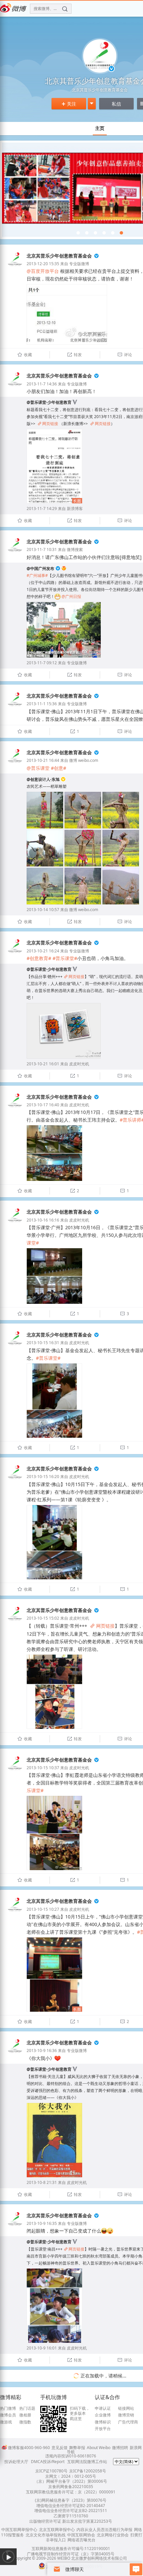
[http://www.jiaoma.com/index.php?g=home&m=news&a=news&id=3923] (104, 233)
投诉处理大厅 (16, 2462)
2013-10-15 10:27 (43, 1909)
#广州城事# (37, 575)
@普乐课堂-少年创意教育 (49, 402)
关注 (69, 104)
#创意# (59, 768)
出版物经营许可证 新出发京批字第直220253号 (71, 2521)
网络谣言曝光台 (81, 2540)
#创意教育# (39, 958)
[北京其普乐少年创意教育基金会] (15, 266)
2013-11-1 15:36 (42, 704)
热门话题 (27, 2408)
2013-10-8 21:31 (42, 2182)
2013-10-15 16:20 (43, 1477)
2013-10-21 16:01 (43, 1064)
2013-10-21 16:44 (43, 760)
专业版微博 (79, 264)
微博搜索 (75, 549)
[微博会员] (63, 568)
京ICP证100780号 (51, 2471)
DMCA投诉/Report (48, 2462)
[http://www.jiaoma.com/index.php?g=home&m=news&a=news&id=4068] (78, 233)
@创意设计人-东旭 (43, 779)
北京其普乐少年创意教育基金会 (59, 256)
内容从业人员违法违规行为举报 (104, 2530)
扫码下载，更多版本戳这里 (80, 2414)
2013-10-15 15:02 (43, 1618)
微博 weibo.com (84, 760)
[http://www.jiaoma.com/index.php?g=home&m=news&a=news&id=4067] (87, 233)
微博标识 (103, 2422)
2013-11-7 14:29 (42, 509)
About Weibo (99, 2448)
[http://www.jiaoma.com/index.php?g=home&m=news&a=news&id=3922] (113, 233)
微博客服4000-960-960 (29, 2448)
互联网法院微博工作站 (87, 2462)
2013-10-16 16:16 (43, 1220)
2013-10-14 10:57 (43, 910)
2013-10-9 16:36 (42, 2051)
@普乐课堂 (38, 768)
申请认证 (103, 2408)
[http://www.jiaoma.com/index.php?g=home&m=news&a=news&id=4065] (95, 233)
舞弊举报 (77, 2448)
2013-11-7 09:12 (42, 663)
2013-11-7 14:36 (42, 384)
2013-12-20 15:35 (43, 264)
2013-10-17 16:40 (43, 1105)
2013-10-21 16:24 (43, 951)
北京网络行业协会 (113, 2535)
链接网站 (126, 2408)
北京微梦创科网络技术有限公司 (99, 2558)
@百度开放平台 (43, 271)
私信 (116, 104)
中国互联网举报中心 (19, 2530)
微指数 (25, 2422)
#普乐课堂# (65, 958)
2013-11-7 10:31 (42, 549)
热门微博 (8, 2408)
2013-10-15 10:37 (43, 1768)
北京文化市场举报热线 (46, 2535)
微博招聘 (120, 2448)
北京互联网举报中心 (57, 2530)
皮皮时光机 (79, 1064)
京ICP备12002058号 (88, 2471)
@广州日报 (71, 596)
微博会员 (8, 2415)
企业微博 (103, 2415)
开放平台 (103, 2429)
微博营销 (126, 2415)
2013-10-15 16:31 (43, 1343)
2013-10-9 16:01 (42, 2348)
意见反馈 (60, 2448)
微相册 (25, 2415)
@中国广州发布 (40, 568)
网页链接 (48, 424)
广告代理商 (128, 2422)
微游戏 (6, 2422)
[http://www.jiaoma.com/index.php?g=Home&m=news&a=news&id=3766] (121, 233)
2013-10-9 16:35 (42, 2223)
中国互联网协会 (81, 2535)
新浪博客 (75, 509)
